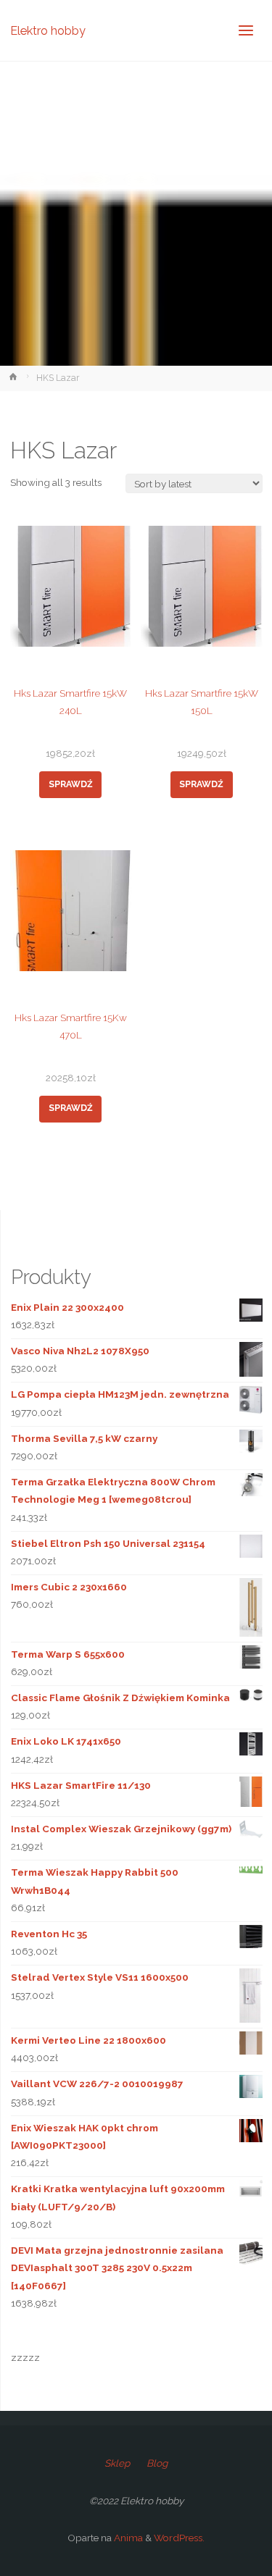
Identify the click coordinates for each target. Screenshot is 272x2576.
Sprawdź (71, 784)
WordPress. (179, 2538)
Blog (157, 2463)
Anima (127, 2538)
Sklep (117, 2463)
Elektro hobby (48, 30)
